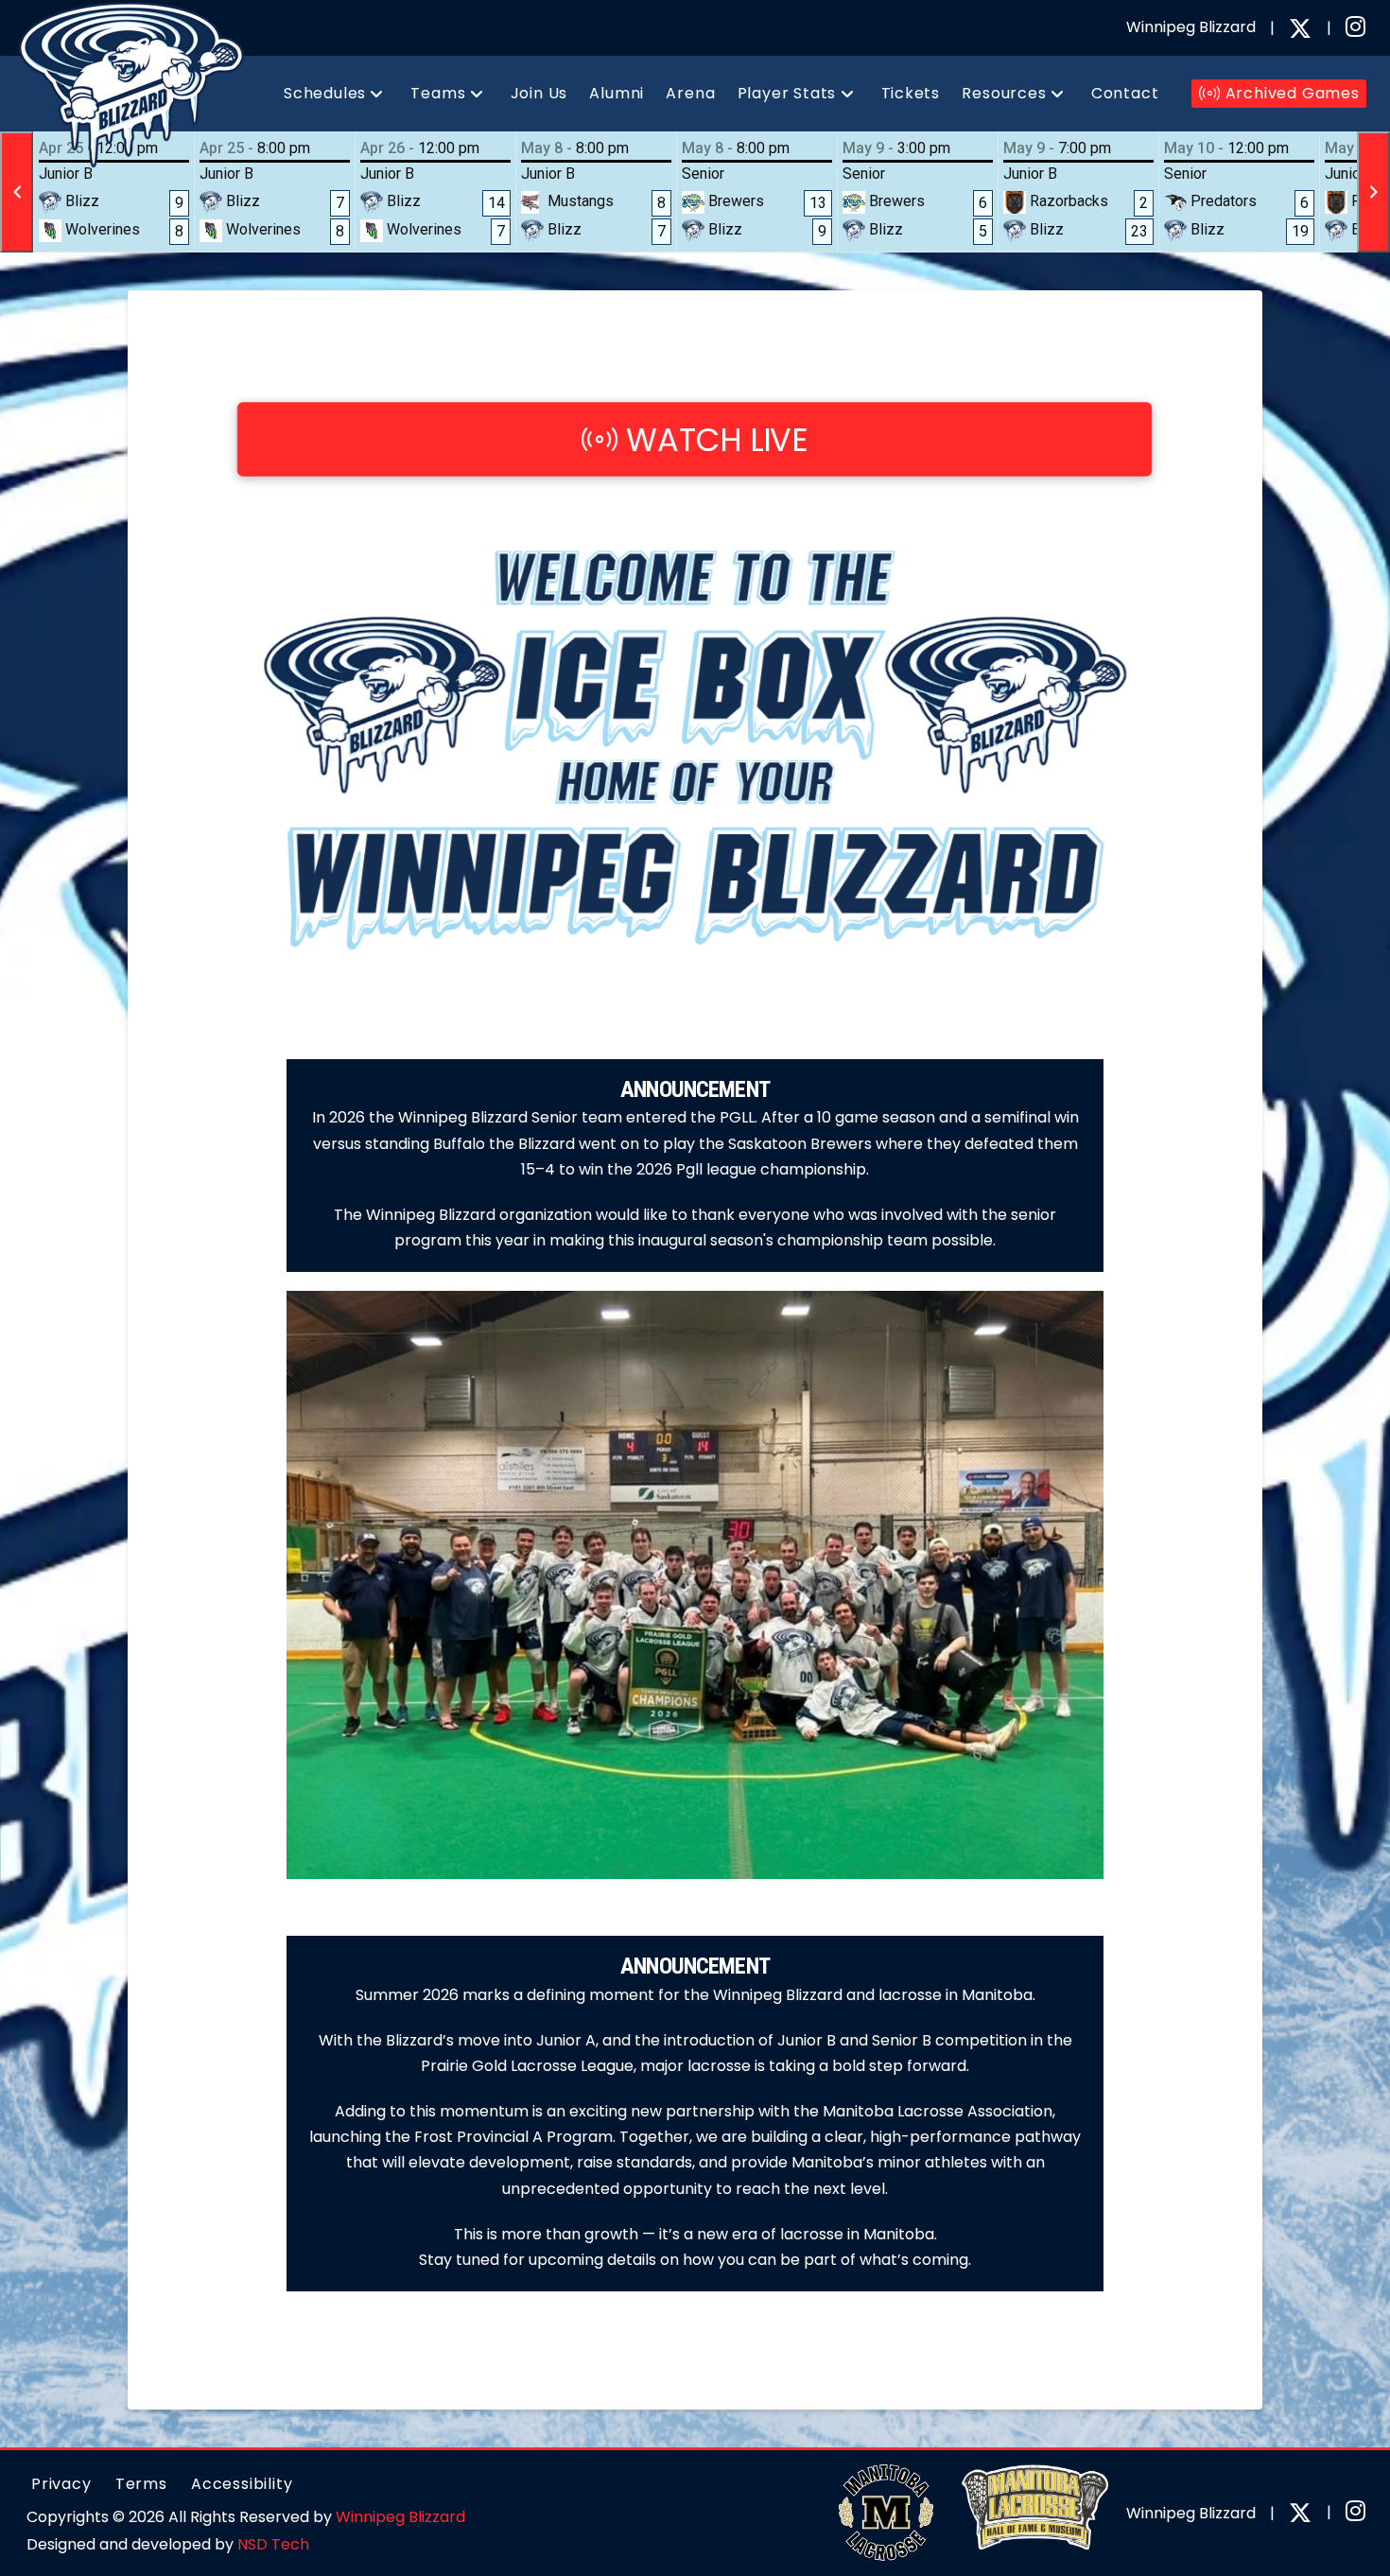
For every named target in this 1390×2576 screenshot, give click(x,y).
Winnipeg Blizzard (400, 2517)
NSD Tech (273, 2544)
